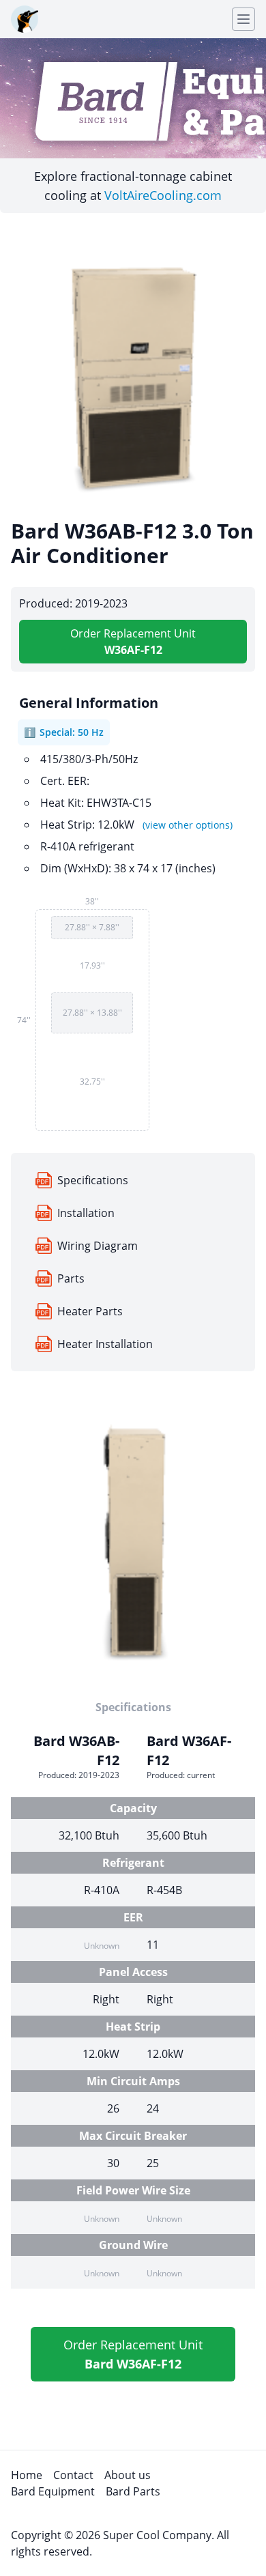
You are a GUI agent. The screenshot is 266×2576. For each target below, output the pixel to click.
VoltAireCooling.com (163, 195)
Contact (73, 2475)
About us (128, 2475)
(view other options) (188, 825)
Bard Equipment (53, 2491)
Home (27, 2475)
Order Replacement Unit (133, 642)
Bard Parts (133, 2491)
